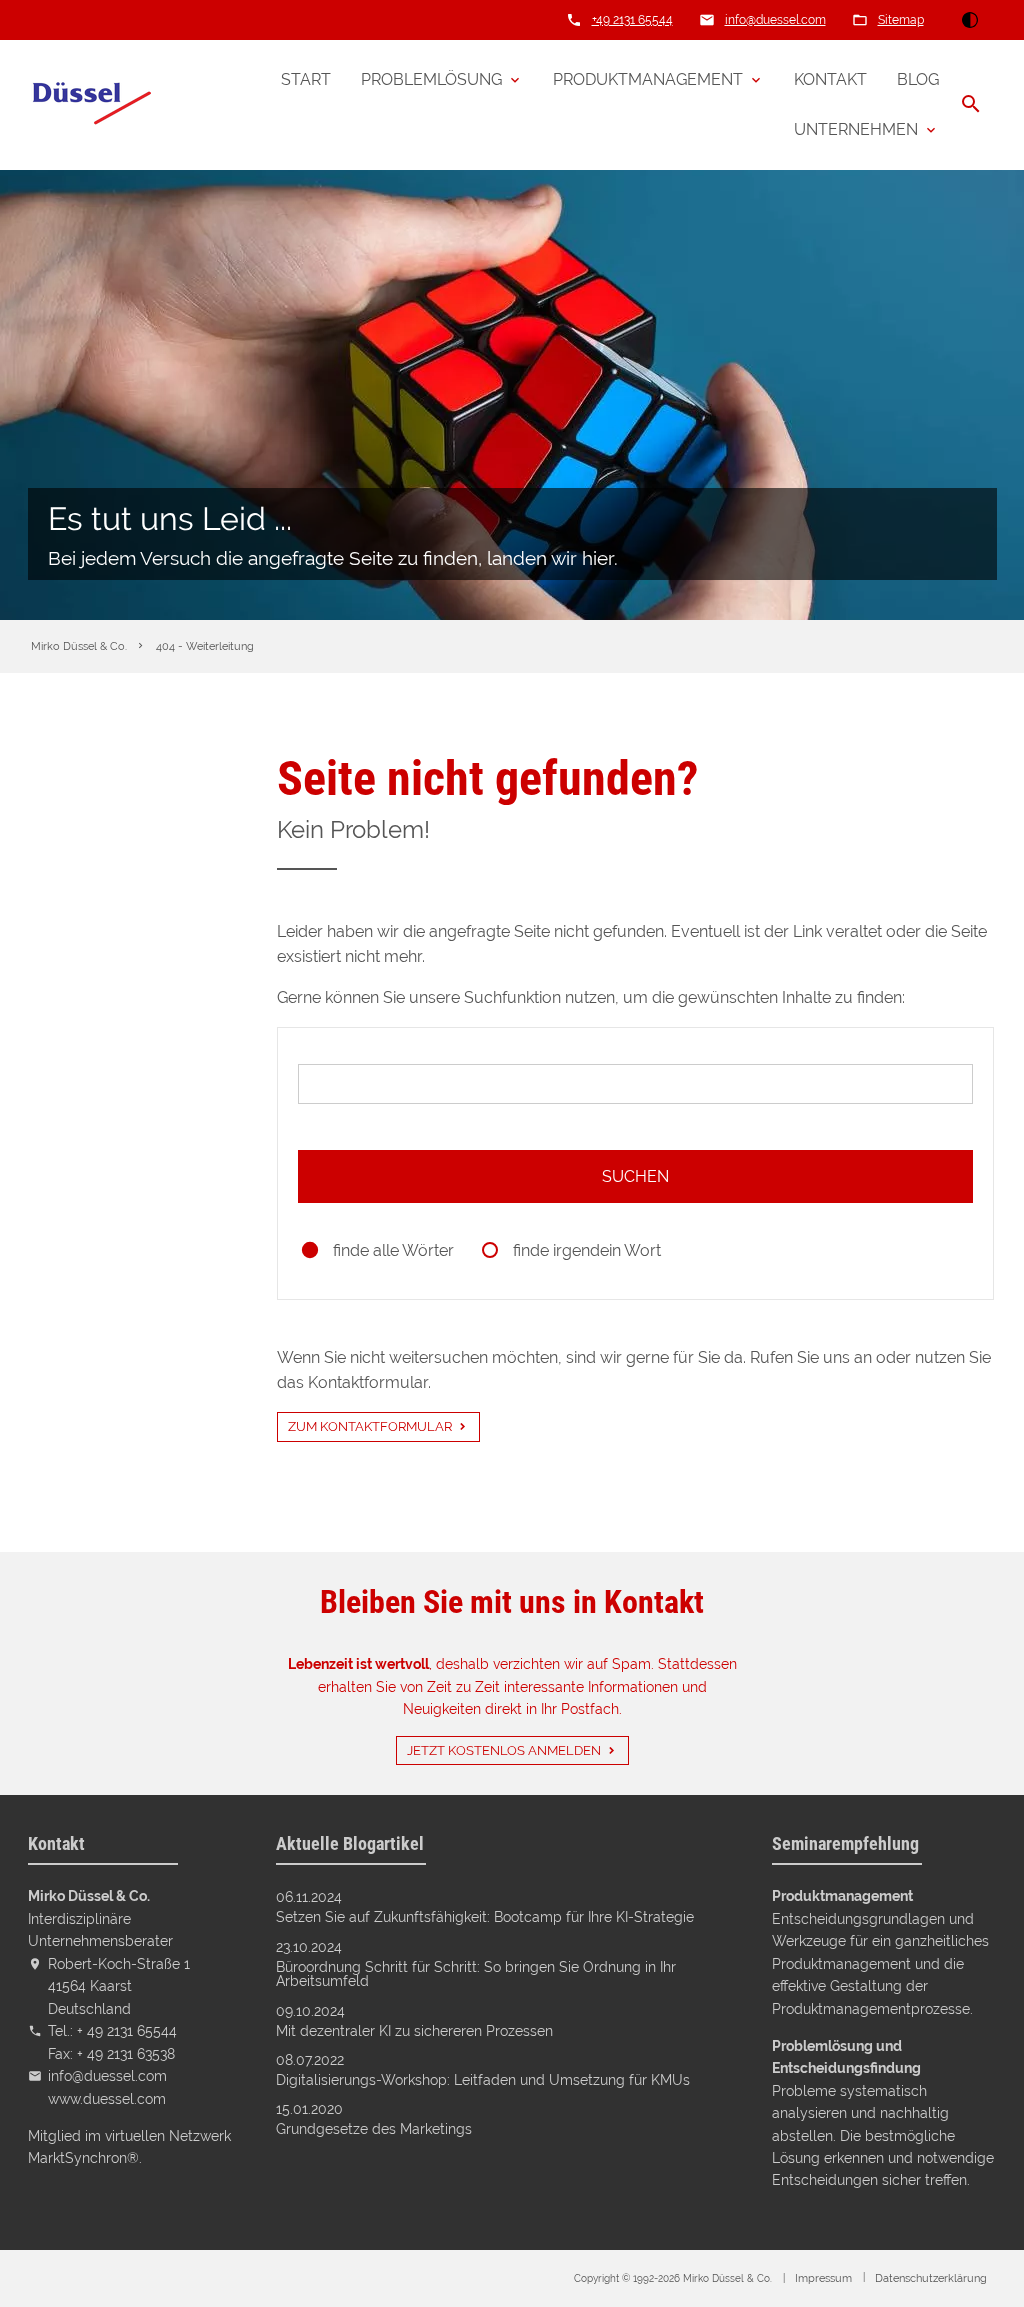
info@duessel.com (775, 20)
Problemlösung (431, 79)
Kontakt (830, 79)
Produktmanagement (648, 79)
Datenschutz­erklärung (931, 2278)
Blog (918, 79)
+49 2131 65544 (632, 20)
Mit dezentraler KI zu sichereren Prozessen (414, 2031)
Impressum (823, 2278)
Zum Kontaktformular (370, 1426)
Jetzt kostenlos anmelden (504, 1750)
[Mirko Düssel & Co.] (91, 105)
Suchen (635, 1176)
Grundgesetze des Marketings (374, 2129)
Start (306, 79)
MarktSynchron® (83, 2157)
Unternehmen (856, 129)
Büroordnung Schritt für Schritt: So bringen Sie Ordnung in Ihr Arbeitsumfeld (476, 1974)
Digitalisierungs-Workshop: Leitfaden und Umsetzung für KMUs (483, 2080)
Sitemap (901, 20)
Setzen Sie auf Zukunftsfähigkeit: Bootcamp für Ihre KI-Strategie (485, 1917)
